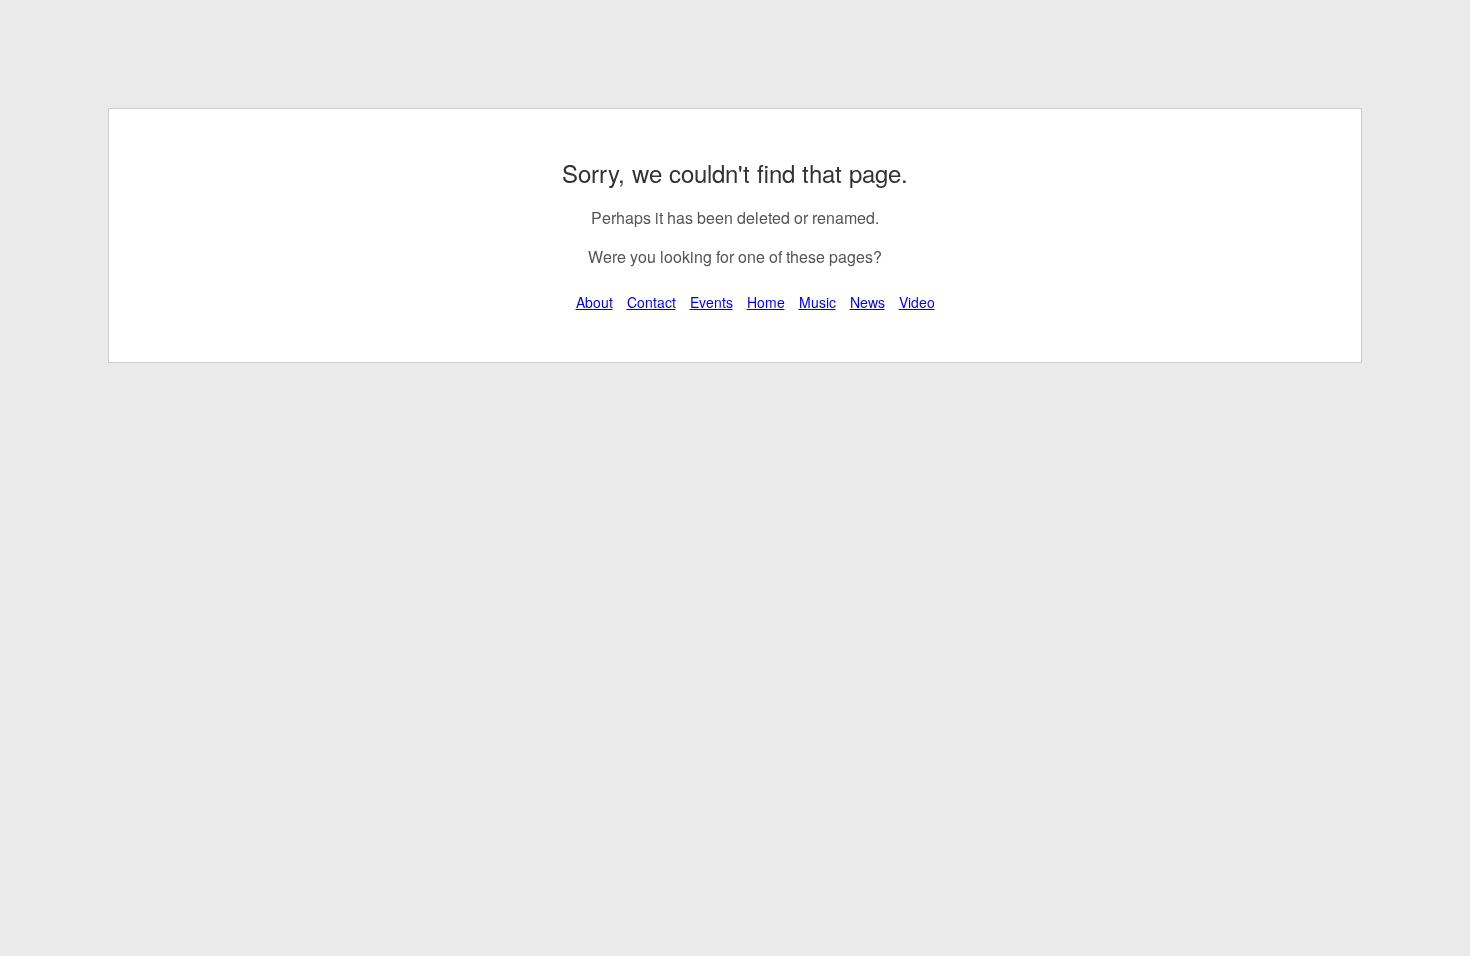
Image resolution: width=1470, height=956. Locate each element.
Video (917, 302)
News (867, 302)
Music (817, 302)
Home (766, 302)
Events (711, 302)
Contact (651, 302)
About (594, 302)
